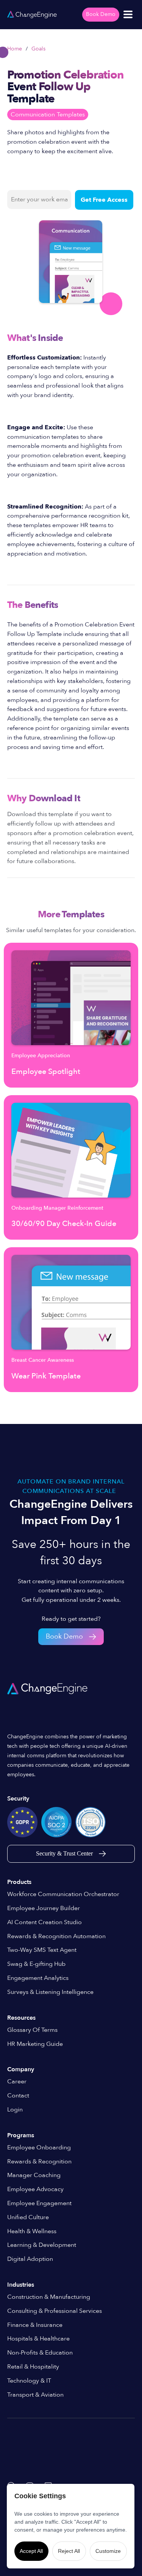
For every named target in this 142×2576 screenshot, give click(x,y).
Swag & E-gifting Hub (36, 1964)
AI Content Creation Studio (44, 1922)
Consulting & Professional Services (55, 2311)
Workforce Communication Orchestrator (63, 1894)
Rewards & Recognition (39, 2162)
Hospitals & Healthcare (38, 2339)
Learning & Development (42, 2245)
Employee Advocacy (35, 2189)
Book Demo (101, 14)
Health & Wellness (32, 2231)
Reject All (69, 2551)
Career (17, 2082)
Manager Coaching (34, 2175)
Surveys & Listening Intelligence (50, 1992)
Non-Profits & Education (40, 2353)
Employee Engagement (39, 2203)
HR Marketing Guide (35, 2044)
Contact (18, 2096)
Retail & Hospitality (33, 2367)
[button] (128, 14)
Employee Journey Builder (44, 1908)
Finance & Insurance (35, 2325)
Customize (108, 2551)
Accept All (31, 2551)
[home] (32, 14)
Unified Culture (28, 2217)
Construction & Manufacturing (49, 2297)
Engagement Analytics (38, 1978)
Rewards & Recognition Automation (56, 1936)
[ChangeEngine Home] (48, 1689)
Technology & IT (29, 2381)
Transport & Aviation (35, 2395)
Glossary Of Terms (32, 2030)
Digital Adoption (30, 2259)
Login (15, 2110)
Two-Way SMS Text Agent (42, 1950)
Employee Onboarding (39, 2147)
